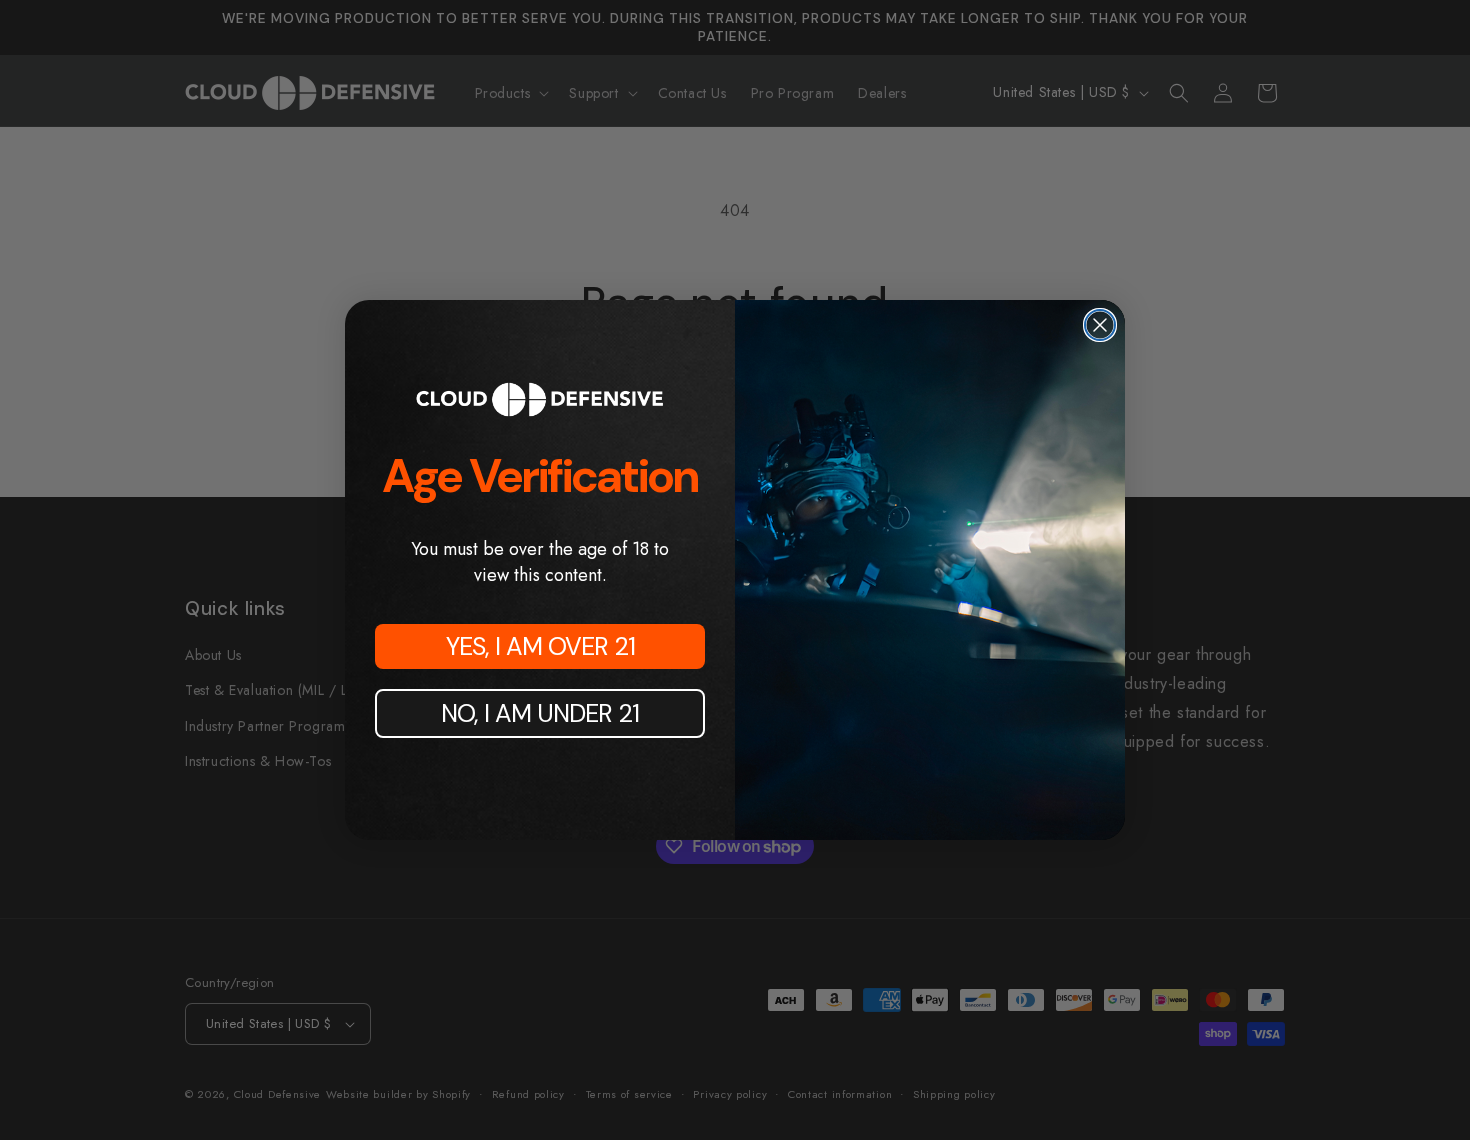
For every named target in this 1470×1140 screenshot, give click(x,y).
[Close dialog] (1100, 325)
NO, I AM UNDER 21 (540, 713)
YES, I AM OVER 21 (540, 646)
